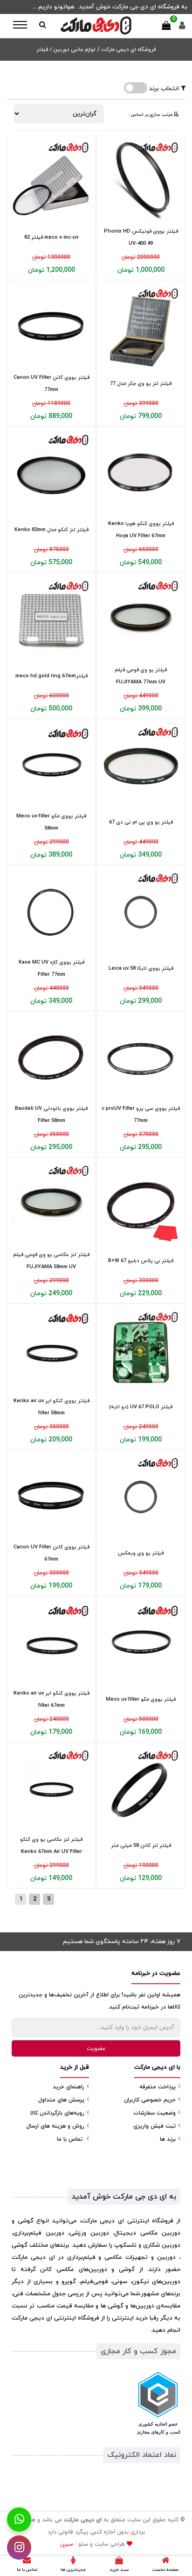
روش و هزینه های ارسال (55, 2126)
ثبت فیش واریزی (154, 2126)
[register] (182, 28)
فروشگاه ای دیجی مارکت (128, 50)
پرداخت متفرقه (158, 2087)
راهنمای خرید (69, 2087)
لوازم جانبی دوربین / (73, 50)
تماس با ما (70, 2139)
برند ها (168, 2139)
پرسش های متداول (61, 2100)
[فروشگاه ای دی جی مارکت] (96, 25)
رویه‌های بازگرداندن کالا (57, 2113)
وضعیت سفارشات (154, 2113)
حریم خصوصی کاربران (150, 2100)
